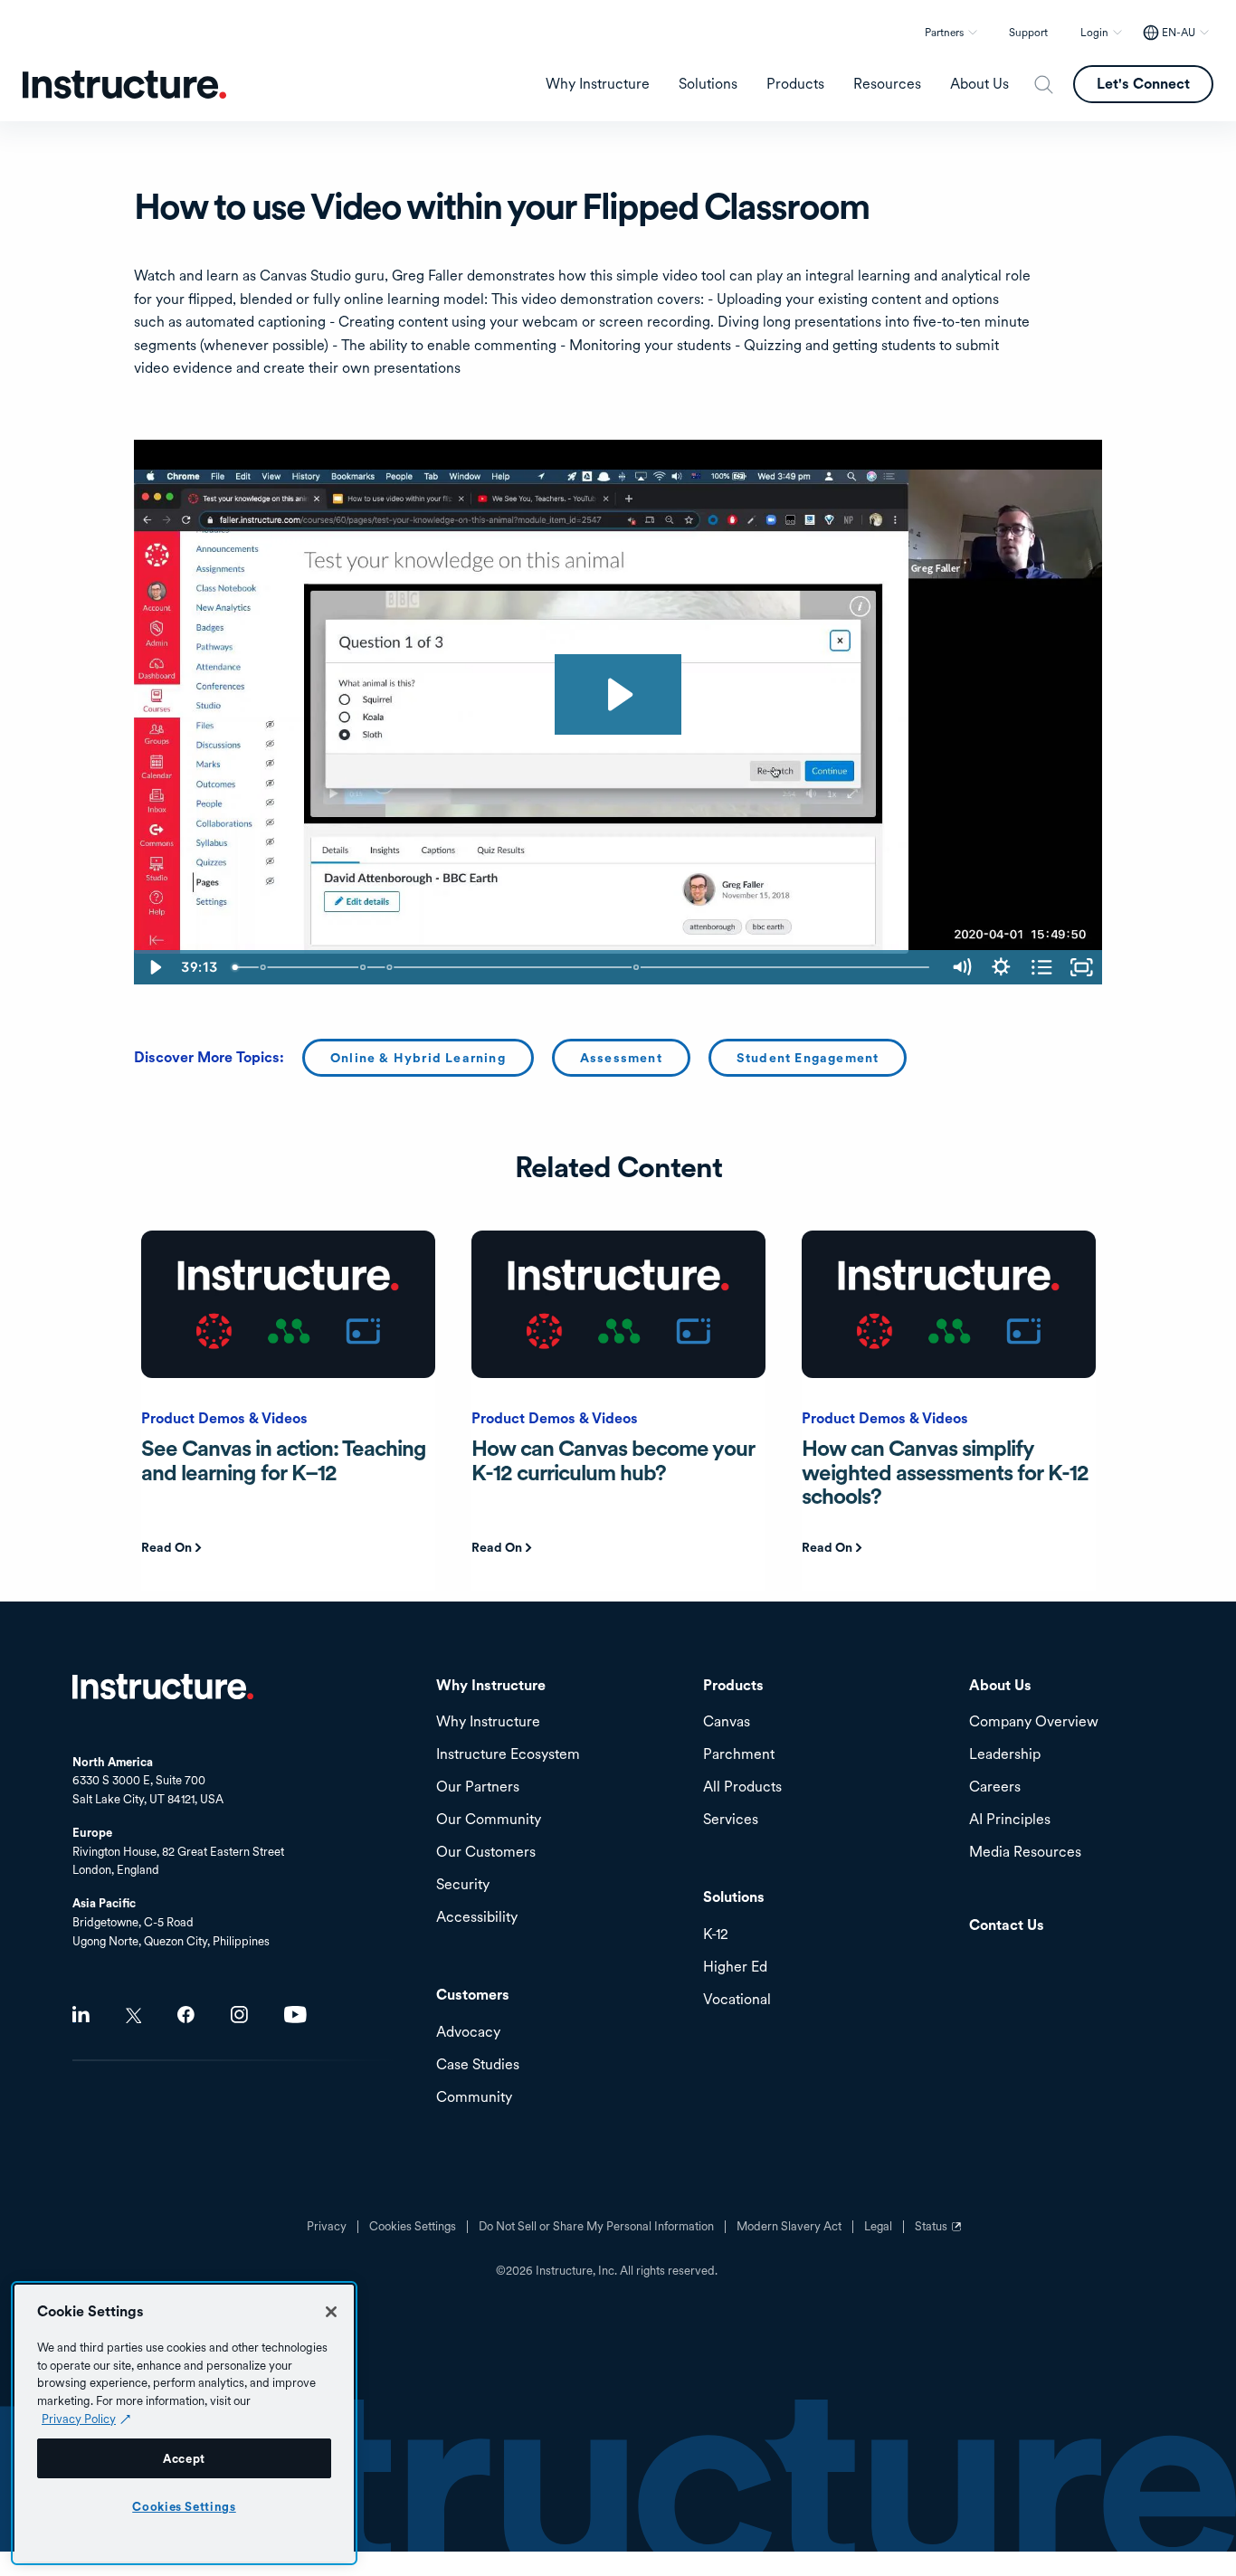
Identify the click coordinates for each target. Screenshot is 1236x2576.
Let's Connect (1143, 84)
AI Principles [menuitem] (1010, 1820)
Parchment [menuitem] (739, 1755)
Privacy (327, 2227)
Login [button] (1094, 33)
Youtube (295, 2015)
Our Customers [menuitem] (486, 1853)
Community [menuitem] (474, 2098)
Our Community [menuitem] (489, 1820)
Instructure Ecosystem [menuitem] (508, 1755)
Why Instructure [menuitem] (598, 84)
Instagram (239, 2015)
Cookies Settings (184, 2506)
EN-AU (1179, 33)
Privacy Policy (79, 2419)
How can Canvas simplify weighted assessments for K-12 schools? (945, 1472)
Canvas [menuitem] (727, 1722)
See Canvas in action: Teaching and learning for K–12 (284, 1460)
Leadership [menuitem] (1005, 1755)
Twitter (133, 2015)
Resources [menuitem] (887, 84)
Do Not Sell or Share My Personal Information (596, 2227)
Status (940, 2233)
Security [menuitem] (463, 1885)
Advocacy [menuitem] (468, 2033)
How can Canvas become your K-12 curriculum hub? (613, 1460)
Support (1028, 33)
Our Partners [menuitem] (478, 1787)
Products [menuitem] (795, 84)
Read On (166, 1547)
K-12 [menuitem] (716, 1935)
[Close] (331, 2312)
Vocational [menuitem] (737, 2000)
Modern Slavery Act (789, 2227)
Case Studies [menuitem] (478, 2065)
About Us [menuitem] (979, 84)
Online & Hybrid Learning (418, 1058)
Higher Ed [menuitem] (735, 1968)
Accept (184, 2458)
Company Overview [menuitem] (1034, 1722)
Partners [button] (944, 33)
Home (163, 1687)
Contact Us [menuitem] (1007, 1926)
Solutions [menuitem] (708, 84)
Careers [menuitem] (995, 1787)
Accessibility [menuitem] (477, 1918)
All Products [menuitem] (742, 1787)
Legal (878, 2227)
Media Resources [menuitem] (1025, 1853)
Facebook (186, 2015)
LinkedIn (81, 2015)
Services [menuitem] (731, 1820)
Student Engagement (808, 1058)
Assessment (621, 1058)
